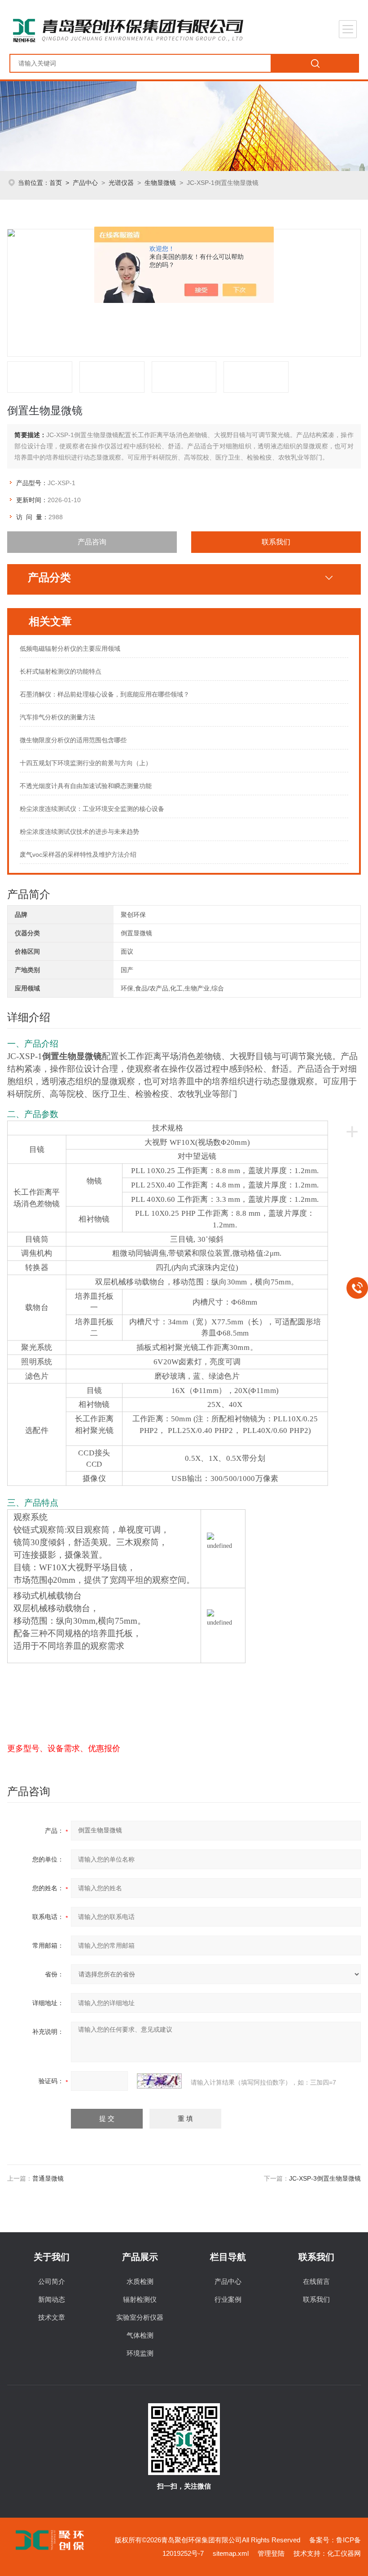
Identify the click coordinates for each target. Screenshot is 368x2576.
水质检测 (140, 2281)
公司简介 (52, 2281)
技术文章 (52, 2317)
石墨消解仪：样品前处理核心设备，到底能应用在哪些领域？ (105, 694)
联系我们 (276, 542)
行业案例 (228, 2299)
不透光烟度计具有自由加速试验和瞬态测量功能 (86, 786)
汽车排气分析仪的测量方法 (57, 717)
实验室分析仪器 (140, 2317)
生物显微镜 (160, 183)
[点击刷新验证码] (159, 2081)
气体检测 (140, 2335)
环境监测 (140, 2353)
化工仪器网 (344, 2553)
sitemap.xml (231, 2553)
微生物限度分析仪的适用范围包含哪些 (73, 740)
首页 (56, 183)
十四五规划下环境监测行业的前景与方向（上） (86, 763)
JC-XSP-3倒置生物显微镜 (325, 2178)
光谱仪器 (121, 183)
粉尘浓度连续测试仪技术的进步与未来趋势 (79, 832)
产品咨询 (92, 542)
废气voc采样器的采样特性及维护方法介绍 (78, 854)
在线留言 (316, 2281)
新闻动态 (52, 2299)
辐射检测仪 (140, 2299)
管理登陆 (271, 2553)
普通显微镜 (48, 2178)
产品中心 (85, 183)
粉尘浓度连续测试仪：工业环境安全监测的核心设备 (92, 809)
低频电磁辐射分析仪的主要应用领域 (70, 648)
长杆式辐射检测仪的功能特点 (61, 671)
